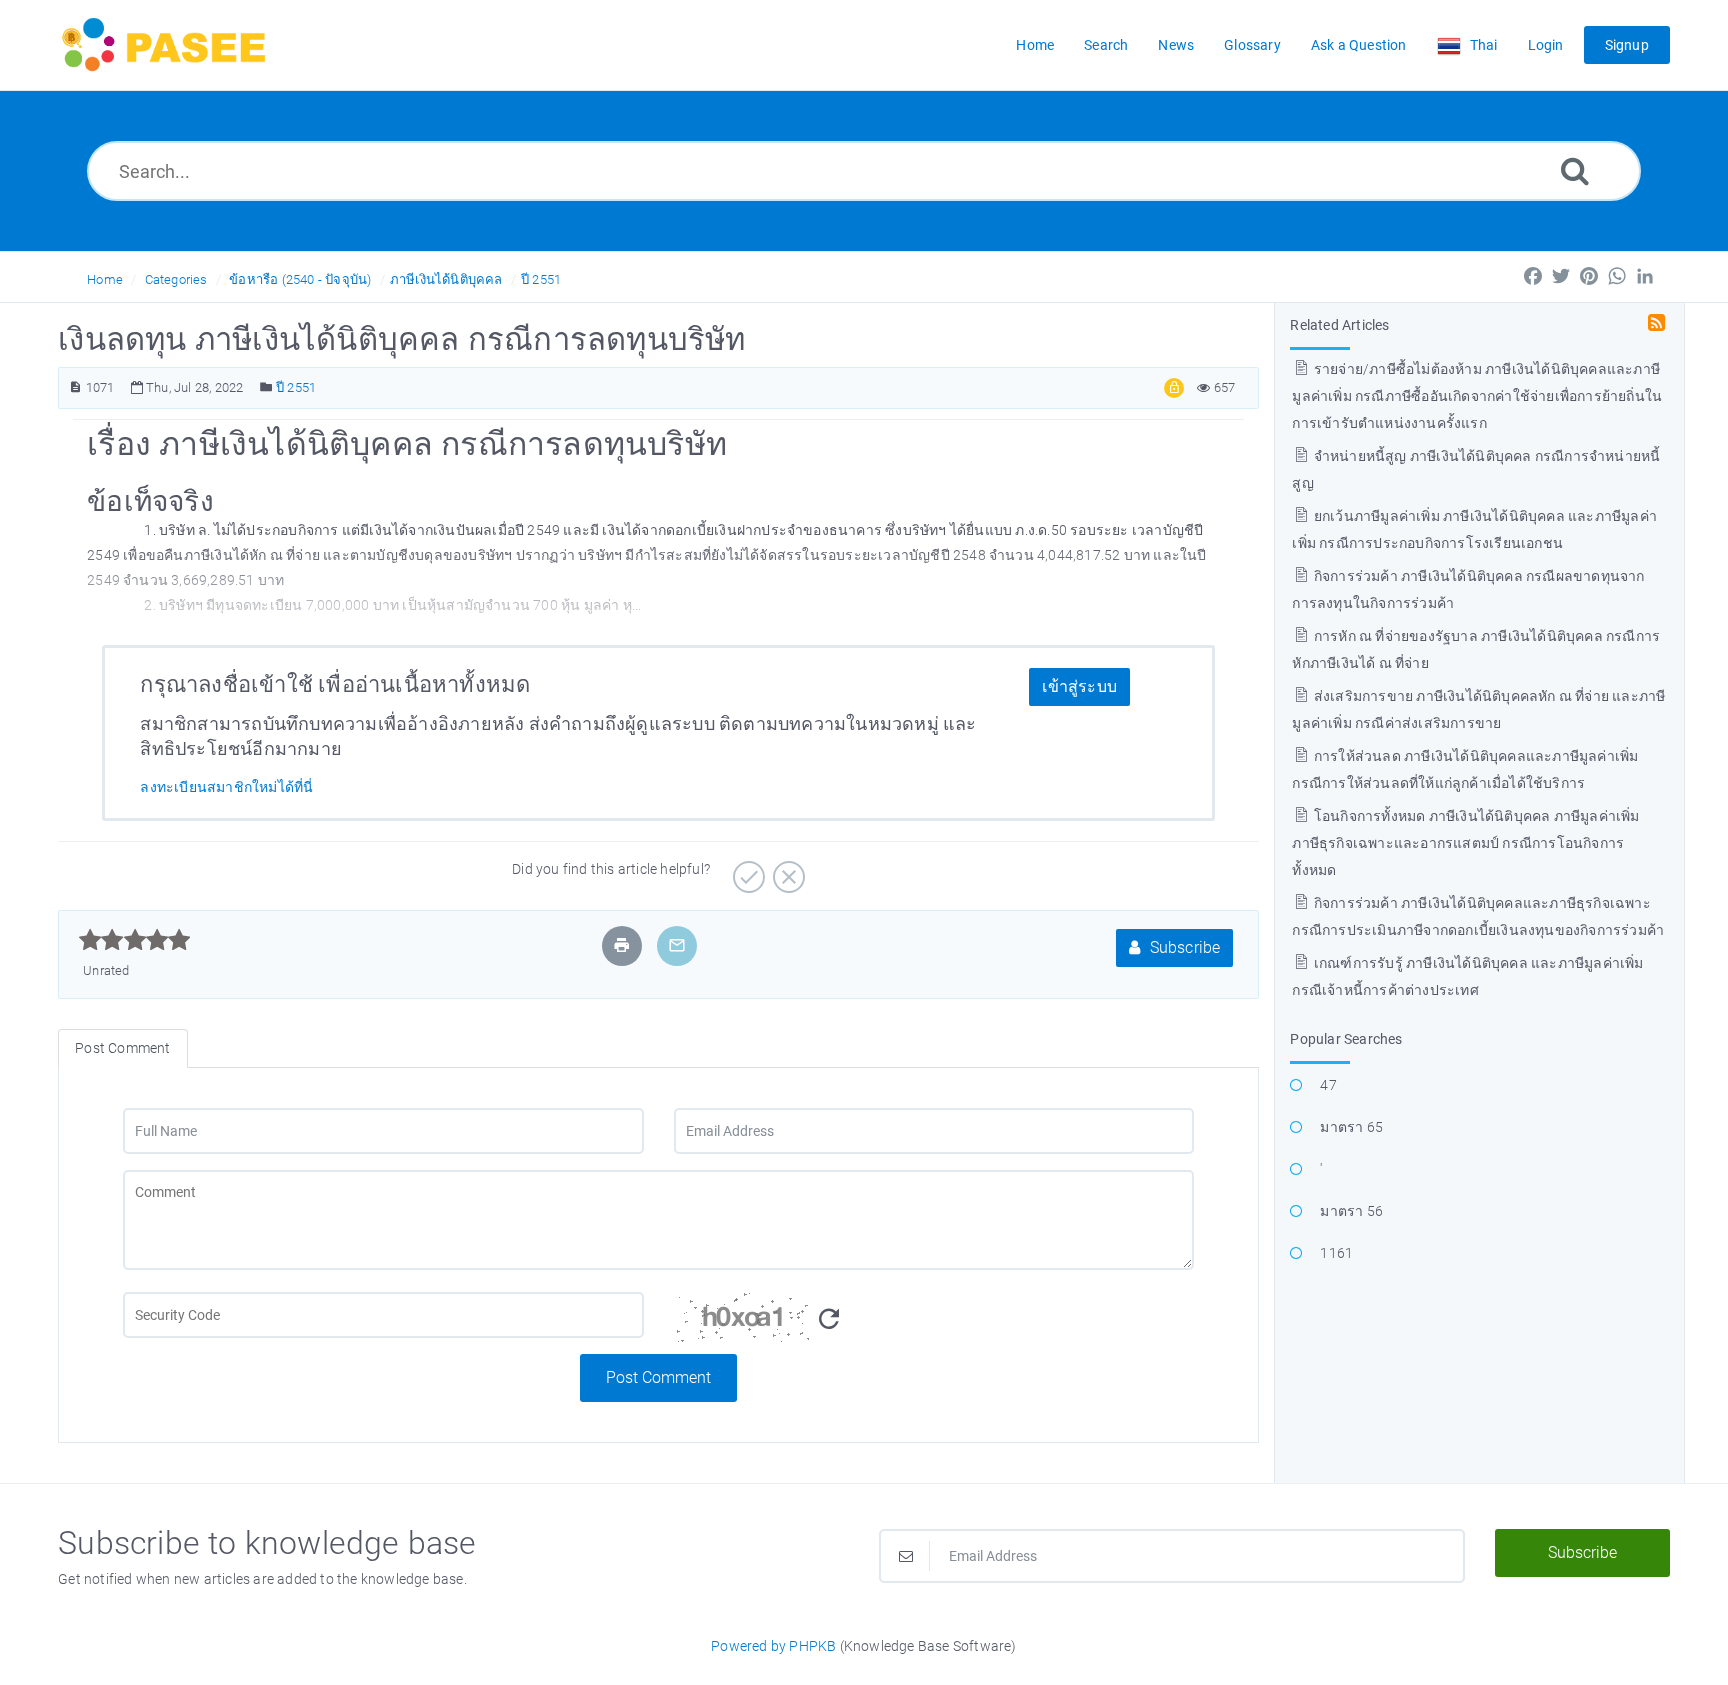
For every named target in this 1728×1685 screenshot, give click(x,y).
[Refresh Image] (829, 1319)
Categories (176, 279)
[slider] (134, 940)
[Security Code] (934, 1323)
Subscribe (1182, 947)
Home (105, 279)
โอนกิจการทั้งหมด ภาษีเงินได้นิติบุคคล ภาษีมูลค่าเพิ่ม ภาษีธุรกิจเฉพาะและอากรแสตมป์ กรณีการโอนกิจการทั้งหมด (1465, 843)
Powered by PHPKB (773, 1646)
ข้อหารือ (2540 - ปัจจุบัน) (300, 279)
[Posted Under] (266, 387)
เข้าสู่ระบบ (1079, 686)
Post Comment (658, 1377)
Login (1546, 45)
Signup (1627, 45)
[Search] (1575, 170)
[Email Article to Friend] (677, 945)
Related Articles (1339, 325)
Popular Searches (1346, 1039)
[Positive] (746, 870)
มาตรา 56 (1351, 1211)
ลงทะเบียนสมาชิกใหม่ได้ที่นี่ (226, 787)
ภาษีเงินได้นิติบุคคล (446, 279)
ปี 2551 (541, 279)
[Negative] (786, 870)
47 (1328, 1085)
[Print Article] (622, 945)
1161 (1336, 1253)
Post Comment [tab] (122, 1048)
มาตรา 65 (1351, 1127)
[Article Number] (75, 387)
